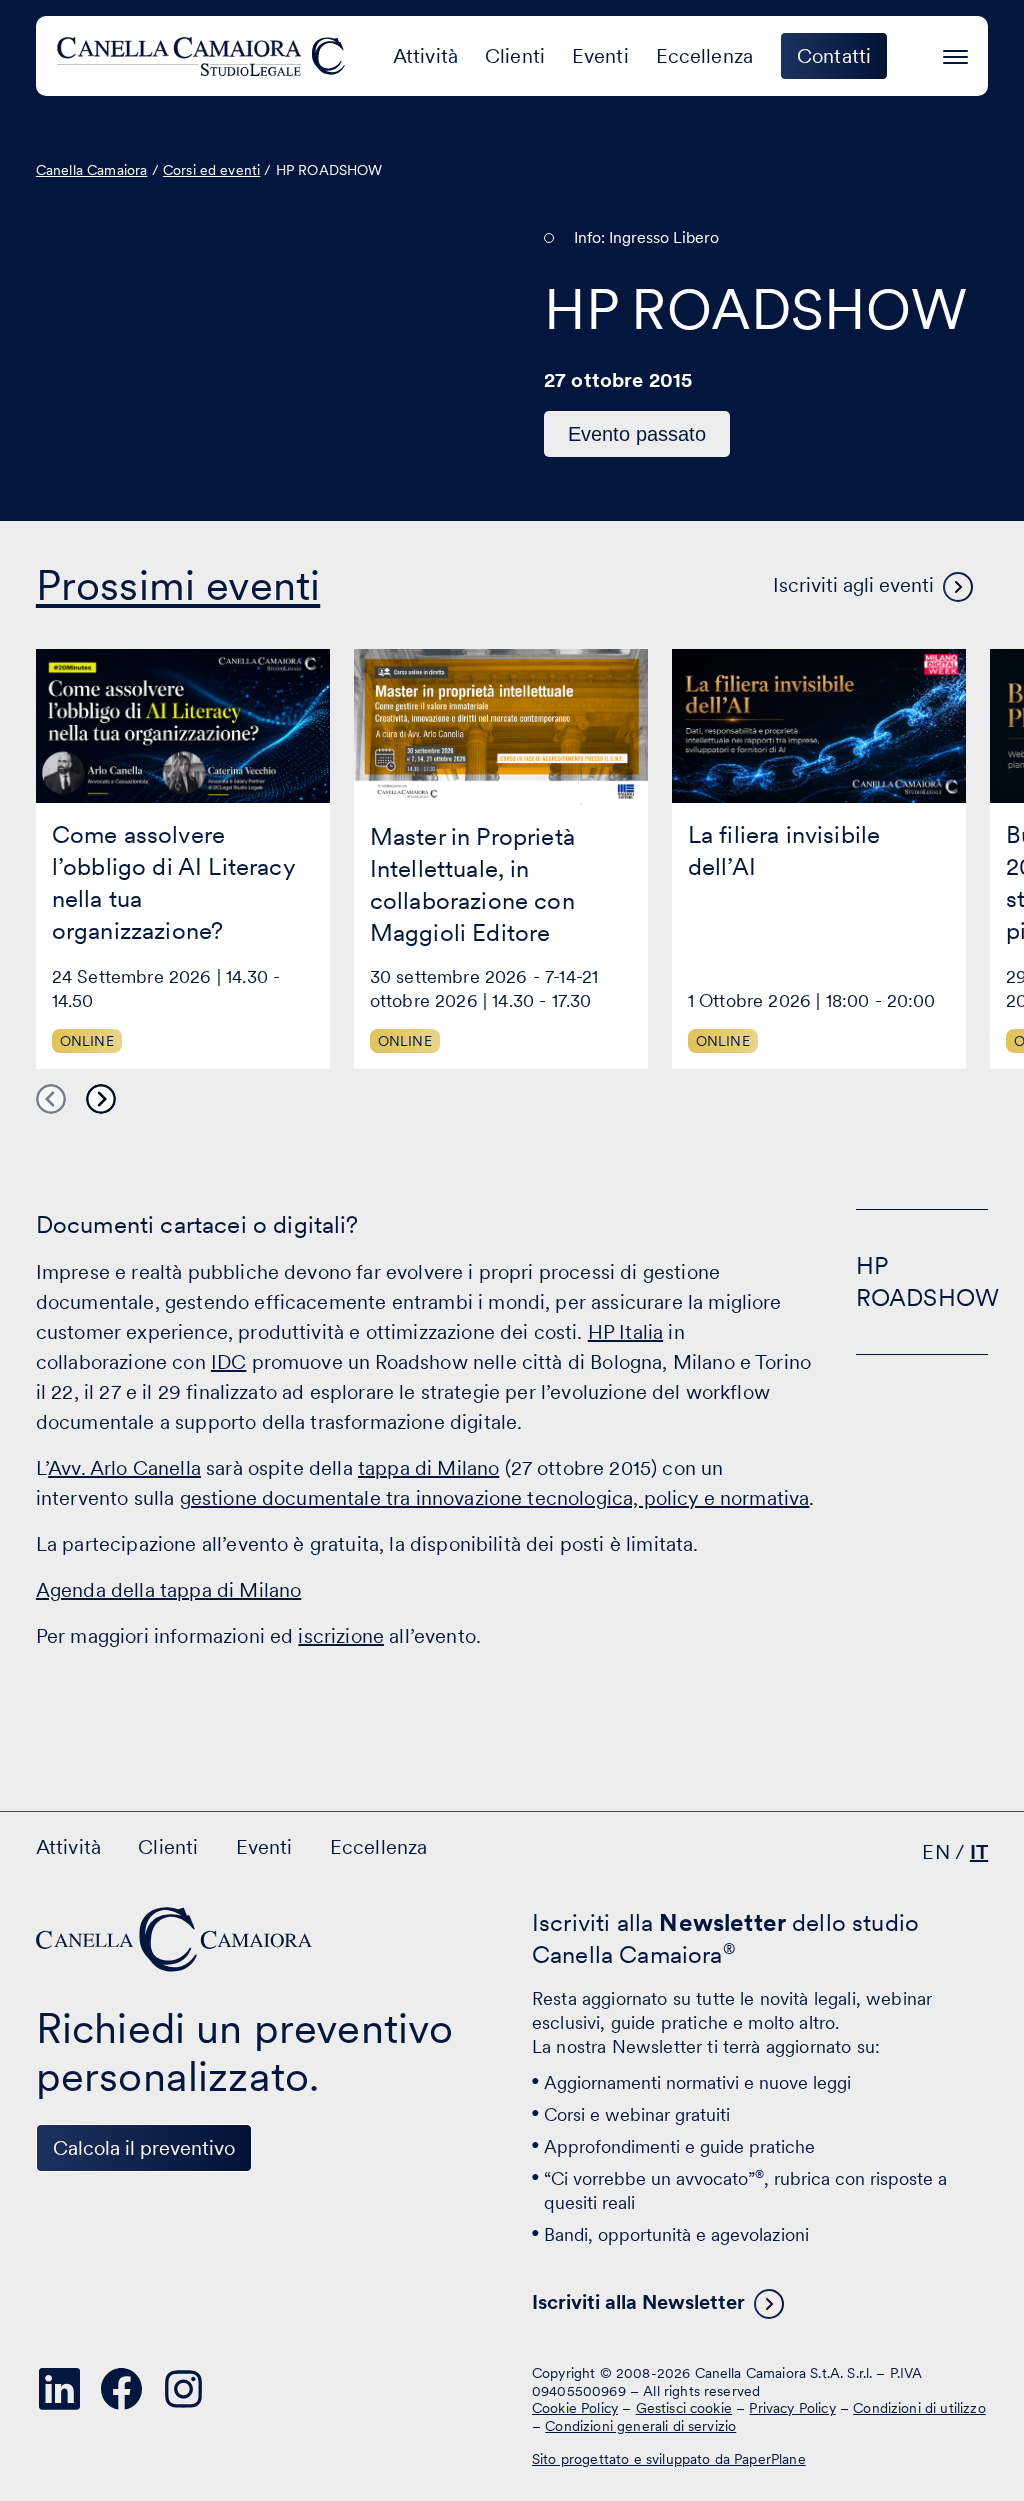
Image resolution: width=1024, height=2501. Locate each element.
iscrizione (341, 1636)
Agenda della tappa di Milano (168, 1590)
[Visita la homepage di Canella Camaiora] (204, 56)
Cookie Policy (575, 2408)
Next (101, 1099)
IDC (228, 1362)
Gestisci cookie (684, 2408)
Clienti (515, 56)
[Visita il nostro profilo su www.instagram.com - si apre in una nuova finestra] (184, 2389)
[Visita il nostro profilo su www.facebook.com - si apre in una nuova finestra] (122, 2389)
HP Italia (625, 1332)
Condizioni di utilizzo (919, 2408)
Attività (425, 56)
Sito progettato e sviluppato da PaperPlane (669, 2459)
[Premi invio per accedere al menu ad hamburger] (955, 53)
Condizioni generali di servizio (640, 2426)
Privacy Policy (792, 2408)
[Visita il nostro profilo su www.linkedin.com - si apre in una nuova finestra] (60, 2389)
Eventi (600, 56)
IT (979, 1852)
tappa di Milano (428, 1468)
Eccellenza (705, 56)
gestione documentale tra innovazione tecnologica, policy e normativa (495, 1498)
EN (935, 1852)
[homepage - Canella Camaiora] (176, 1939)
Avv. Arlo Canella (124, 1468)
